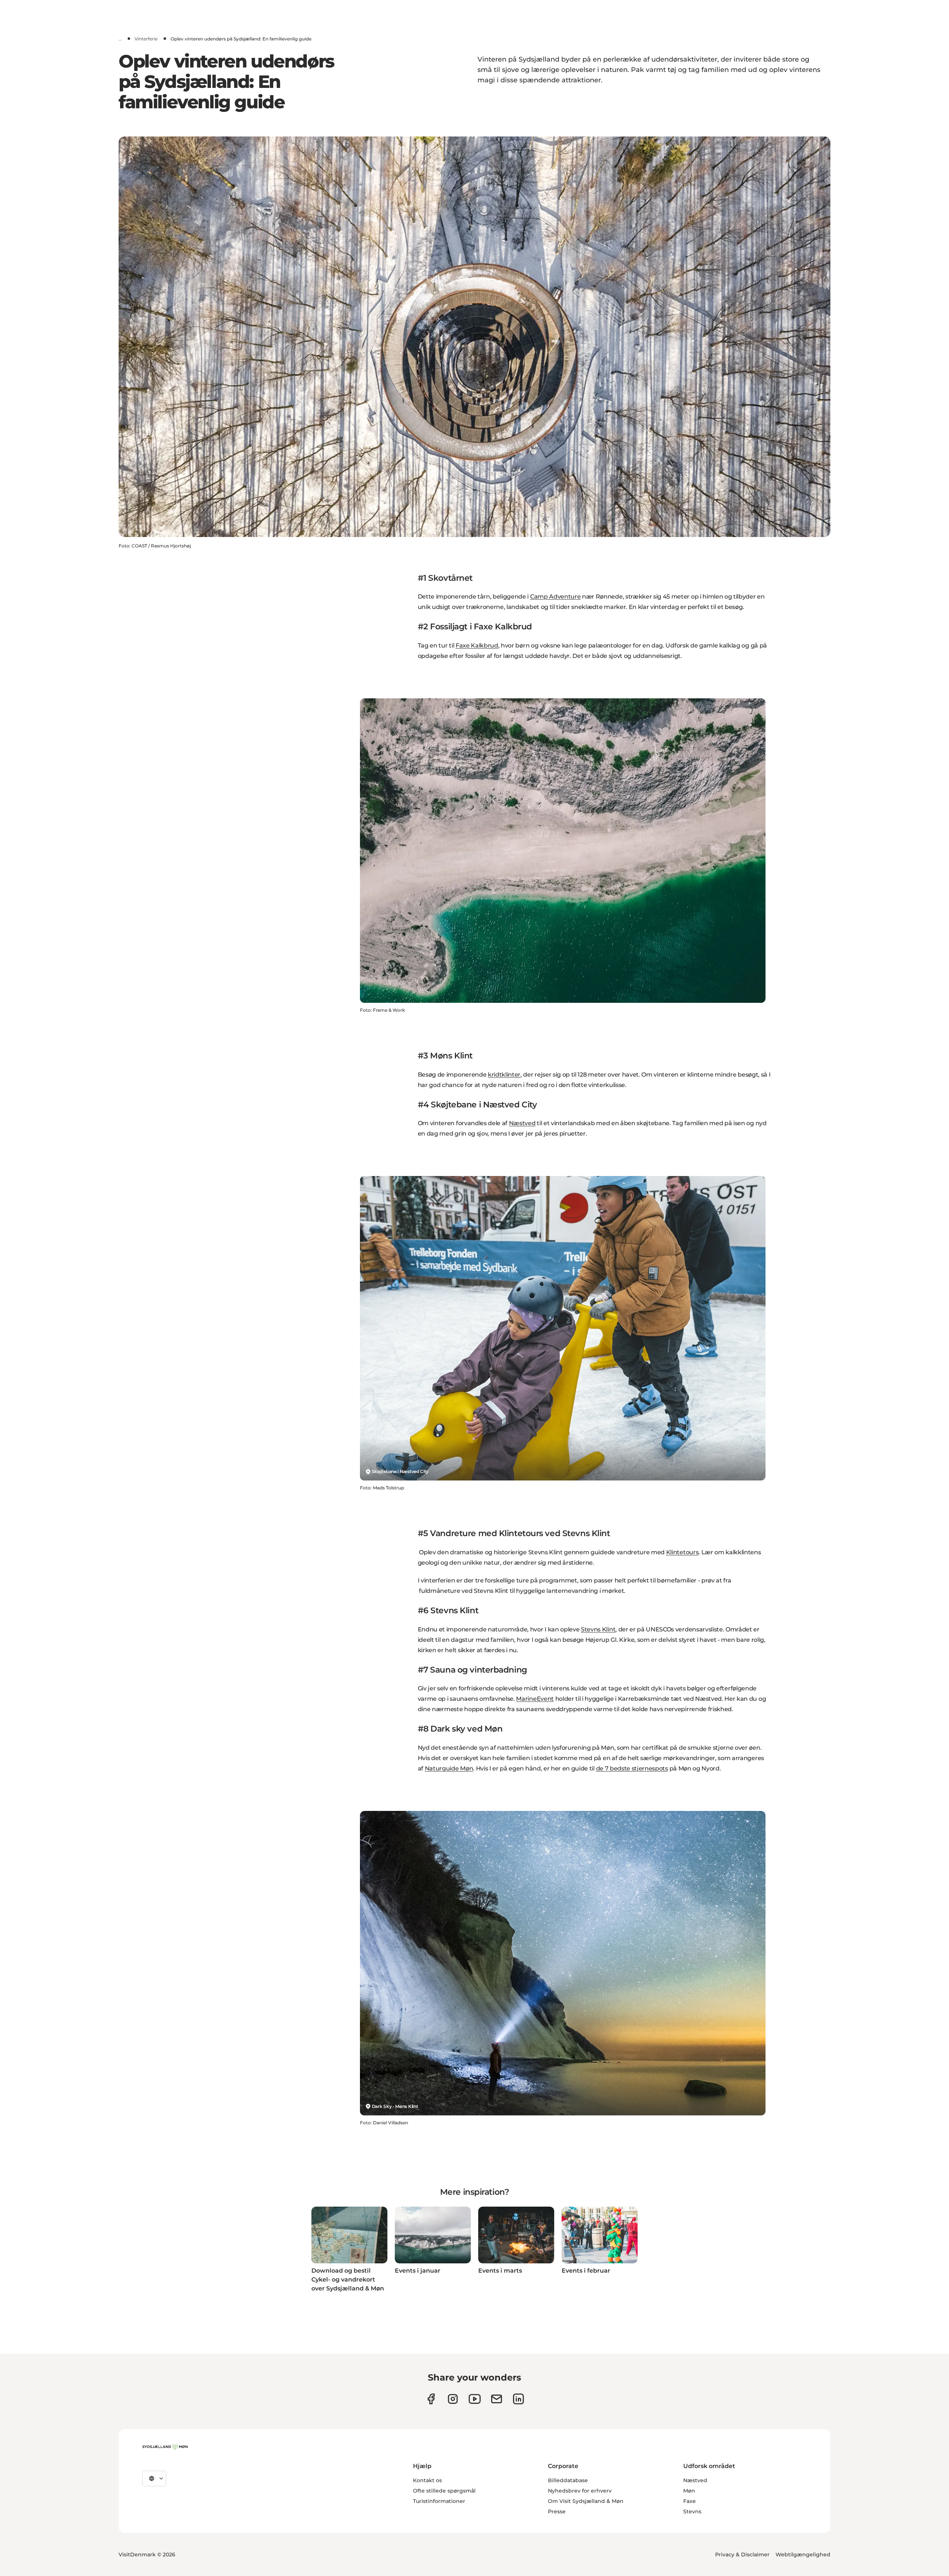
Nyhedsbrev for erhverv (580, 2491)
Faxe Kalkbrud (477, 645)
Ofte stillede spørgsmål (444, 2491)
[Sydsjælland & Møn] (165, 2447)
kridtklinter (504, 1075)
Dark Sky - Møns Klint (395, 2106)
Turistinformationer (439, 2501)
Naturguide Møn (449, 1768)
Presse (557, 2511)
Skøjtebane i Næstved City (400, 1471)
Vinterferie (146, 39)
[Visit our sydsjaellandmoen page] (431, 2399)
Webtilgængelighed (803, 2554)
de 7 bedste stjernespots (632, 1768)
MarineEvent (535, 1699)
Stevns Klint (598, 1629)
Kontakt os (427, 2480)
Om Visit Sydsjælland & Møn (586, 2501)
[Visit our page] (453, 2399)
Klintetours (682, 1552)
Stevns (692, 2511)
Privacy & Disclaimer (742, 2554)
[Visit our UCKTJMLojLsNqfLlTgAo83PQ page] (475, 2399)
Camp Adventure (555, 597)
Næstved (522, 1123)
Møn (689, 2491)
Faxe (690, 2501)
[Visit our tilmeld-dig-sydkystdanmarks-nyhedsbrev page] (497, 2399)
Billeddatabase (568, 2480)
